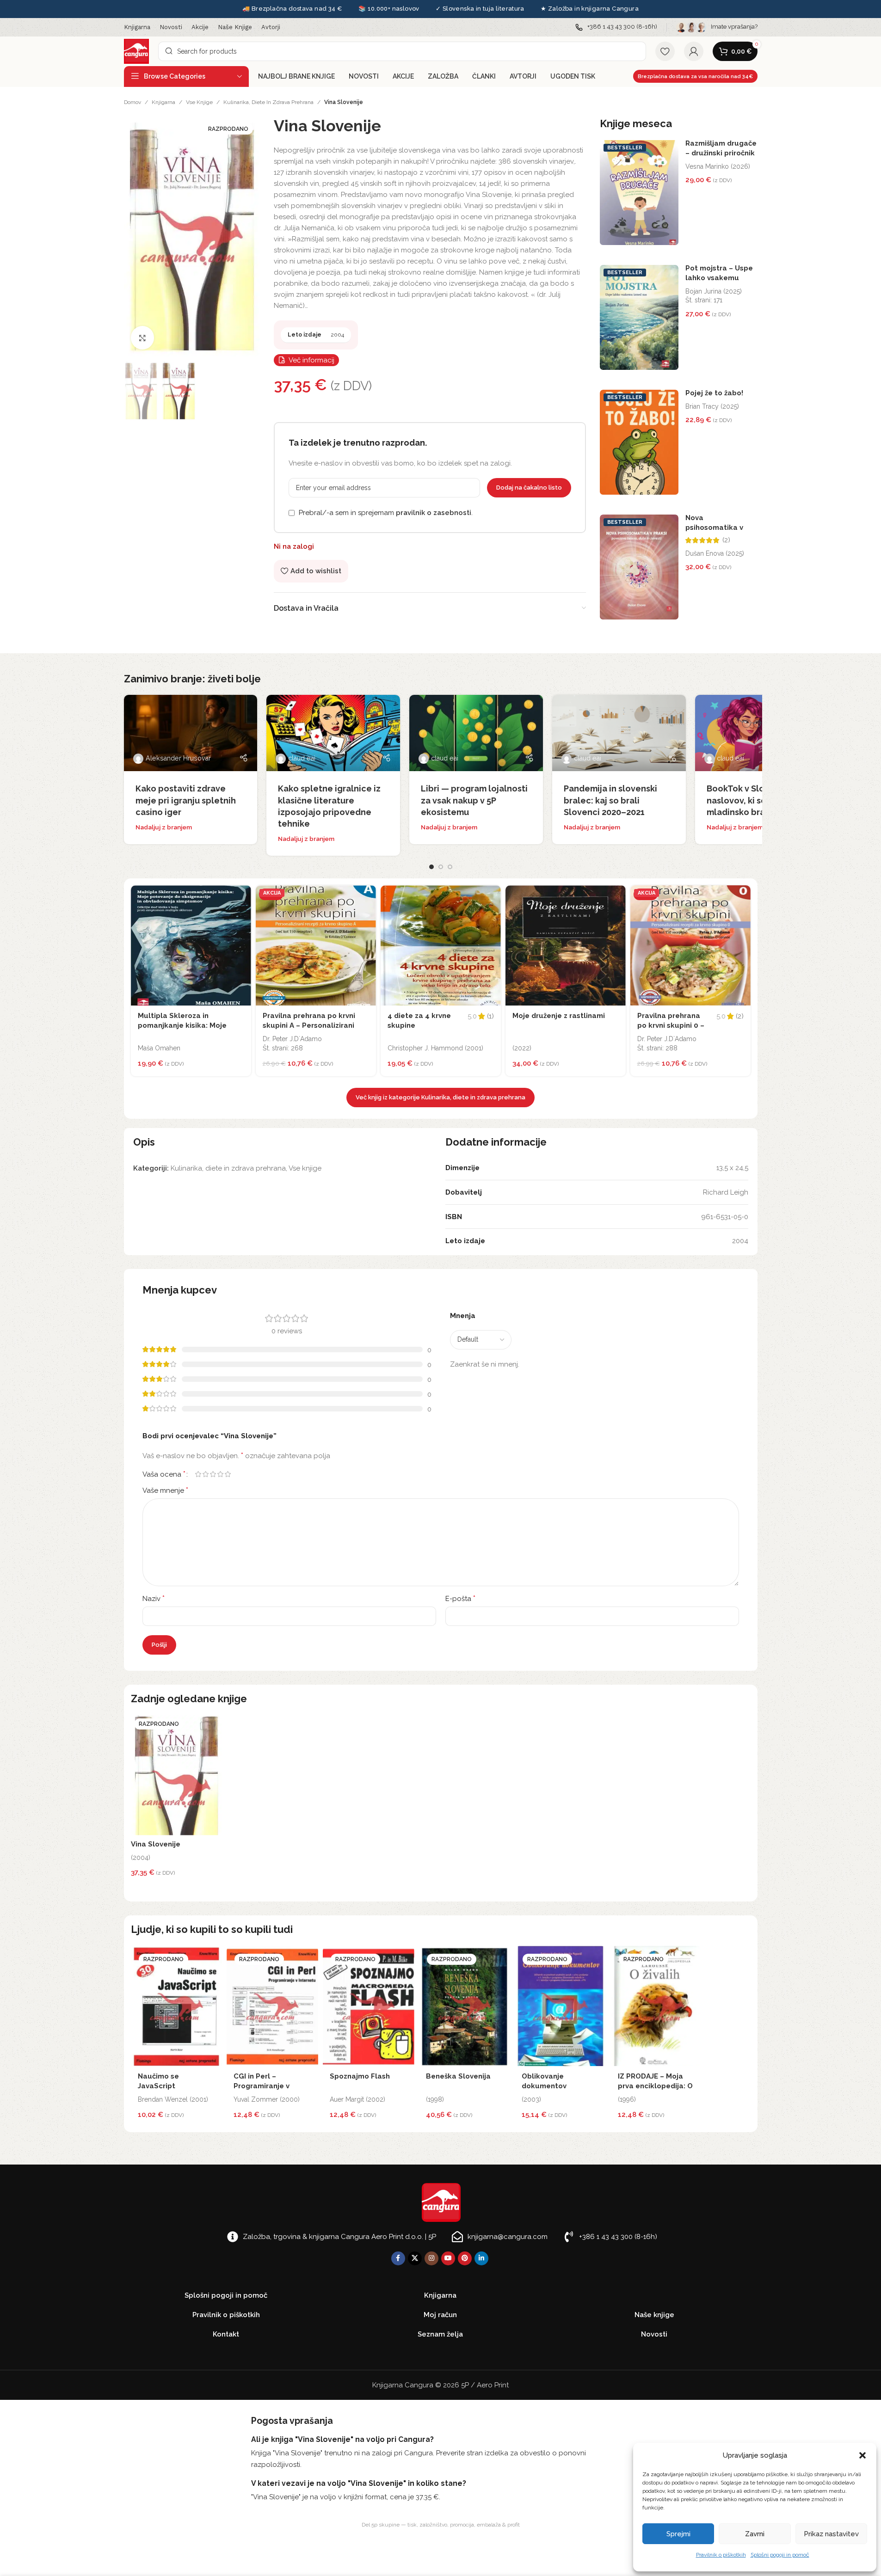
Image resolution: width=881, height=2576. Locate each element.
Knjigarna (163, 102)
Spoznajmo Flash (360, 2076)
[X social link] (415, 2258)
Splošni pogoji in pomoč (780, 2555)
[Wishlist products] (665, 51)
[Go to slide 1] (431, 867)
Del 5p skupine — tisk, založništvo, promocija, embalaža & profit (441, 2525)
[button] (863, 2455)
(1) (490, 1016)
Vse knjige (199, 102)
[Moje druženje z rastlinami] (566, 945)
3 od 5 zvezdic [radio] (213, 1474)
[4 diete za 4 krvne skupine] (441, 945)
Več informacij (311, 360)
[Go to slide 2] (441, 867)
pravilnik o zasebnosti (434, 513)
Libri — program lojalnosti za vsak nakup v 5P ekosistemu (474, 800)
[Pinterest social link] (465, 2258)
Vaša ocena (164, 1474)
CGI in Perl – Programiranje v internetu (262, 2086)
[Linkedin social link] (481, 2258)
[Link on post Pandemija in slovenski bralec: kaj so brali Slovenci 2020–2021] (619, 733)
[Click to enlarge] (142, 337)
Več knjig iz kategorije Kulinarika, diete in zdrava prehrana (440, 1097)
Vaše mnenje (165, 1490)
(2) (726, 540)
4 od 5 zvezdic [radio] (221, 1474)
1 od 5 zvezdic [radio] (198, 1474)
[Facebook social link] (398, 2258)
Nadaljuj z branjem (164, 827)
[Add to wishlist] (242, 895)
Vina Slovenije (156, 1844)
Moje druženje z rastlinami (559, 1016)
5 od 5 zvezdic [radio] (228, 1474)
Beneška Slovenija (458, 2076)
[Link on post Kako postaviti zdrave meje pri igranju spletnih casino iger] (191, 733)
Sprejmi (678, 2534)
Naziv (154, 1598)
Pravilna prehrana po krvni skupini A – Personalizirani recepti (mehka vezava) (309, 1025)
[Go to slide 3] (450, 867)
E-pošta (460, 1598)
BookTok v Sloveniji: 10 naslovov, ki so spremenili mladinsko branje (759, 800)
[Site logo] (136, 51)
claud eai (302, 758)
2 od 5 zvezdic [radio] (206, 1474)
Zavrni (755, 2534)
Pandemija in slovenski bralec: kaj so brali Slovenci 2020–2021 (610, 800)
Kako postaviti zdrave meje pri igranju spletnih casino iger (186, 800)
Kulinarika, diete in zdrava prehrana (268, 102)
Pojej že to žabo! (714, 393)
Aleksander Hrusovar (178, 758)
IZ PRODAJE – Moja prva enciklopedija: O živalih (655, 2086)
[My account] (694, 51)
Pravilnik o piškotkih (721, 2555)
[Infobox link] (616, 27)
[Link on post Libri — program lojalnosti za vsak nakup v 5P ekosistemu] (476, 733)
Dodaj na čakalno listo (529, 488)
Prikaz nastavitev (831, 2534)
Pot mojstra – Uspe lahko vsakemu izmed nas (719, 278)
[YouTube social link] (448, 2258)
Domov (132, 102)
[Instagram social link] (431, 2258)
